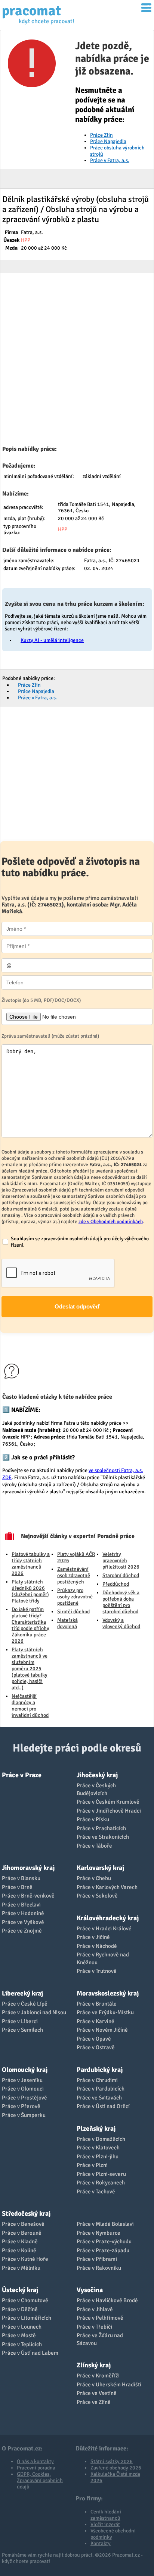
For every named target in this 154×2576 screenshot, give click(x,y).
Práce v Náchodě (97, 1946)
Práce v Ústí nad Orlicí (103, 2106)
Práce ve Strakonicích (103, 1837)
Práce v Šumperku (24, 2115)
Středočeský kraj (26, 2213)
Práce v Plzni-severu (101, 2174)
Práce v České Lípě (25, 2004)
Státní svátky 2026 (112, 2461)
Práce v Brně (17, 1887)
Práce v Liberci (20, 2021)
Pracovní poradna (36, 2468)
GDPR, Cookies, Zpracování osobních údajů (40, 2480)
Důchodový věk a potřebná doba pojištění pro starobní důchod (121, 1602)
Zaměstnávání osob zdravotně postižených (74, 1575)
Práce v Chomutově (25, 2300)
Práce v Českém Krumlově (108, 1802)
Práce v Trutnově (97, 1971)
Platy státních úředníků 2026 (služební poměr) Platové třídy (30, 1591)
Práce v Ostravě (96, 2047)
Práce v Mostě (19, 2335)
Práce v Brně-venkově (28, 1896)
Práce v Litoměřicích (27, 2318)
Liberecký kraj (22, 1993)
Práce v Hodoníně (23, 1913)
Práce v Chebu (94, 1878)
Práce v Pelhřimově (100, 2318)
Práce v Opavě (94, 2039)
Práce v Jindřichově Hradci (109, 1811)
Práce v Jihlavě (95, 2309)
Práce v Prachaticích (101, 1828)
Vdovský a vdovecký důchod (121, 1623)
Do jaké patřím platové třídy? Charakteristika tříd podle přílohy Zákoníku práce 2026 (30, 1625)
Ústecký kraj (20, 2290)
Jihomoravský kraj (28, 1868)
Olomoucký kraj (25, 2070)
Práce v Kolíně (19, 2250)
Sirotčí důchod (73, 1612)
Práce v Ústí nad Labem (30, 2353)
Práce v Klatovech (98, 2148)
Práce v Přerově (21, 2106)
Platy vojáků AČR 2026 (76, 1557)
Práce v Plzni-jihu (98, 2156)
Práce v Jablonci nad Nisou (34, 2012)
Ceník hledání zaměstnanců (106, 2515)
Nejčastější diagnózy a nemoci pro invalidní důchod (30, 1706)
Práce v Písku (93, 1819)
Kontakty (101, 2543)
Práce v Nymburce (98, 2233)
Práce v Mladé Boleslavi (105, 2224)
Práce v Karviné (96, 2021)
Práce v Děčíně (20, 2309)
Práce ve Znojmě (22, 1931)
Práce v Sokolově (97, 1896)
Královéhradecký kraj (108, 1918)
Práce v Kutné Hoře (25, 2259)
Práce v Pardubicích (101, 2089)
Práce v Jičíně (93, 1937)
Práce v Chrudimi (97, 2080)
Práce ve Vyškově (23, 1922)
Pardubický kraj (100, 2070)
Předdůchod (116, 1584)
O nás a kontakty (35, 2461)
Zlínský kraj (94, 2365)
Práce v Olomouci (23, 2089)
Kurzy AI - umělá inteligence (52, 640)
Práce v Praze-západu (103, 2250)
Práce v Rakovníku (99, 2268)
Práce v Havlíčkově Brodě (107, 2300)
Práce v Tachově (96, 2192)
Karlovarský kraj (100, 1868)
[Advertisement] (77, 361)
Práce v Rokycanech (101, 2183)
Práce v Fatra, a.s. (110, 160)
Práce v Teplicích (22, 2344)
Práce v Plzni (92, 2165)
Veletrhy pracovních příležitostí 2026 (121, 1561)
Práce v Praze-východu (104, 2241)
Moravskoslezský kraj (108, 1993)
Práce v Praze (22, 1775)
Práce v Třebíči (94, 2327)
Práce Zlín (101, 135)
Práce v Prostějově (24, 2098)
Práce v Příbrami (97, 2259)
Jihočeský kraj (97, 1775)
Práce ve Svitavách (99, 2098)
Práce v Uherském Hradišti (109, 2384)
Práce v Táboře (94, 1846)
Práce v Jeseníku (22, 2080)
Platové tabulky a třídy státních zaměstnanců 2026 (31, 1564)
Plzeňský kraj (96, 2129)
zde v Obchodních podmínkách (111, 1221)
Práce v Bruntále (97, 2004)
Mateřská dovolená (67, 1623)
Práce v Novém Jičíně (102, 2030)
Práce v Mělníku (21, 2268)
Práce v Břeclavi (21, 1905)
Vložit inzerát (105, 2524)
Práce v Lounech (22, 2327)
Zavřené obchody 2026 (116, 2468)
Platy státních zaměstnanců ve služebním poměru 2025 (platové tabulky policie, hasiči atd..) (30, 1669)
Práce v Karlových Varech (107, 1887)
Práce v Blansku (21, 1878)
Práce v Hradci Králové (104, 1928)
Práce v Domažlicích (101, 2139)
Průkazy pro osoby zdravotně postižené (75, 1597)
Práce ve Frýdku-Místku (105, 2012)
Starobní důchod (121, 1575)
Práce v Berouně (22, 2233)
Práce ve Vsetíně (97, 2393)
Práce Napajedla (108, 141)
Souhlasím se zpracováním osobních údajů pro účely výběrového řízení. (80, 1242)
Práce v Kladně (20, 2241)
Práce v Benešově (23, 2224)
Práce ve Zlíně (94, 2402)
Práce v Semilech (22, 2030)
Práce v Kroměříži (98, 2376)
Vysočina (90, 2290)
